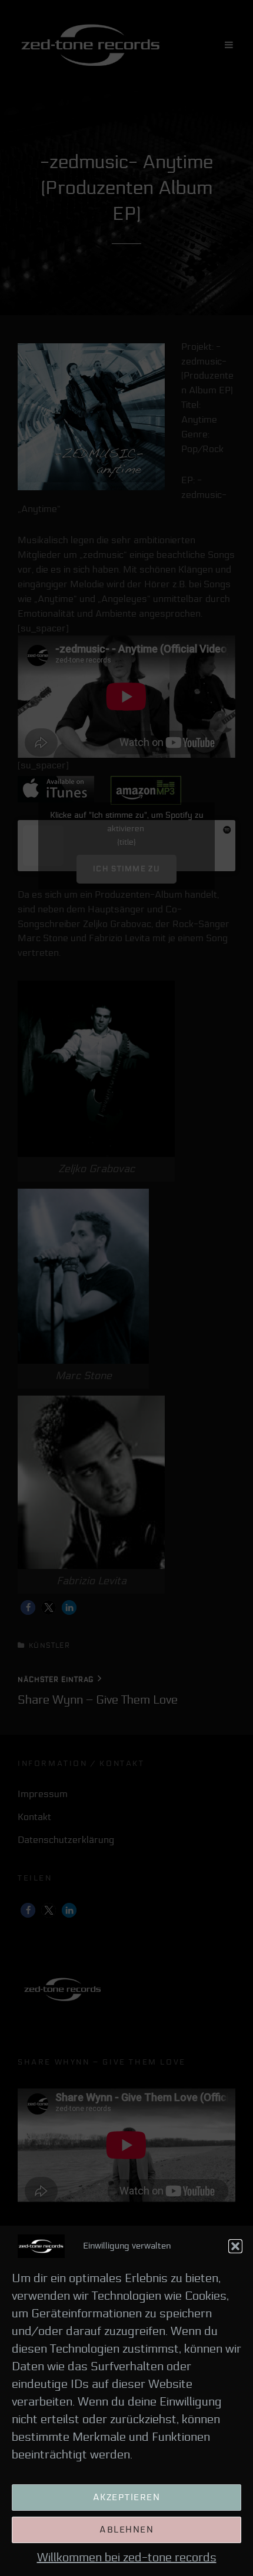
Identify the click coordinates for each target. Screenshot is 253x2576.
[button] (235, 2246)
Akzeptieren (127, 2497)
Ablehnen (126, 2530)
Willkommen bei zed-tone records (127, 2558)
